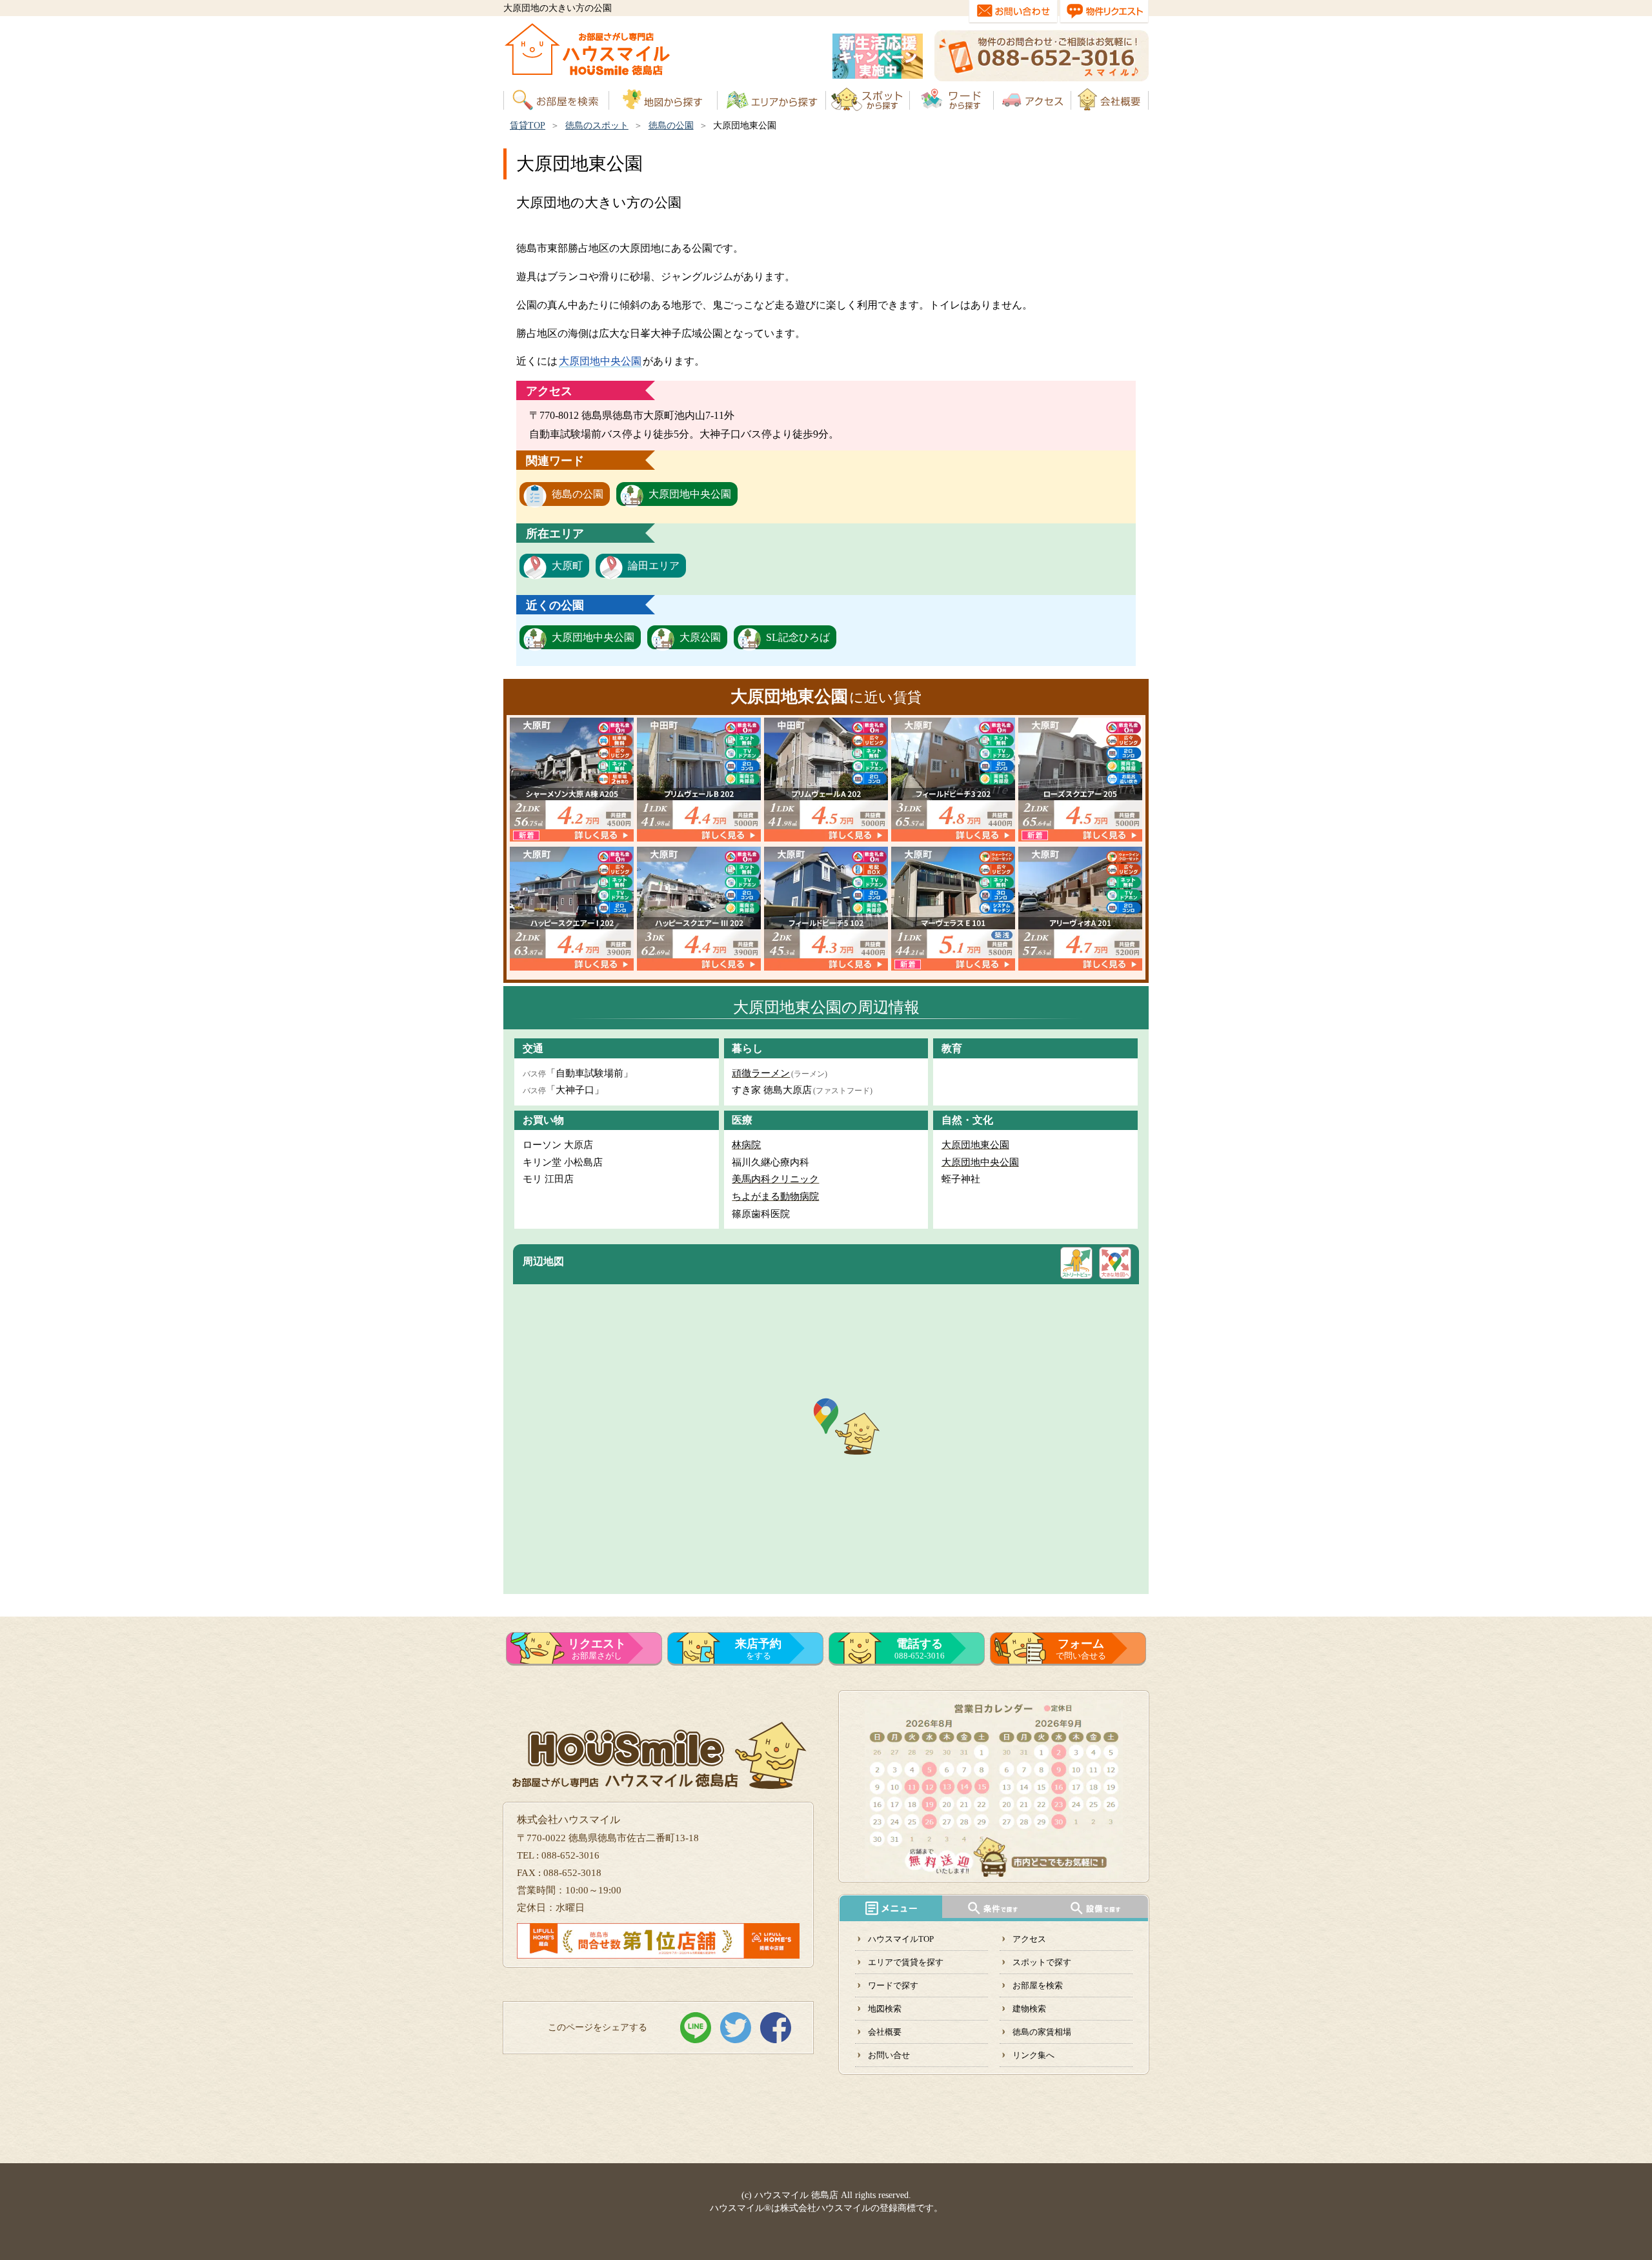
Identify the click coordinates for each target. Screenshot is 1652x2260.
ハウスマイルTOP (901, 1939)
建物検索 (1029, 2009)
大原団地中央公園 (600, 361)
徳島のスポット (597, 126)
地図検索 (885, 2009)
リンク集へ (1033, 2055)
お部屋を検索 (1038, 1985)
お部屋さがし (597, 1649)
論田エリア (654, 566)
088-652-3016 (920, 1649)
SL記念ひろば (798, 637)
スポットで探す (1042, 1962)
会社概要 (885, 2032)
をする (758, 1649)
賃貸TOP (528, 126)
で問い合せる (1081, 1649)
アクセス (1029, 1939)
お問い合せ (889, 2055)
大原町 (567, 566)
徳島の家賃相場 (1042, 2032)
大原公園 (700, 637)
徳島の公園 (671, 126)
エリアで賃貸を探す (906, 1962)
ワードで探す (893, 1985)
